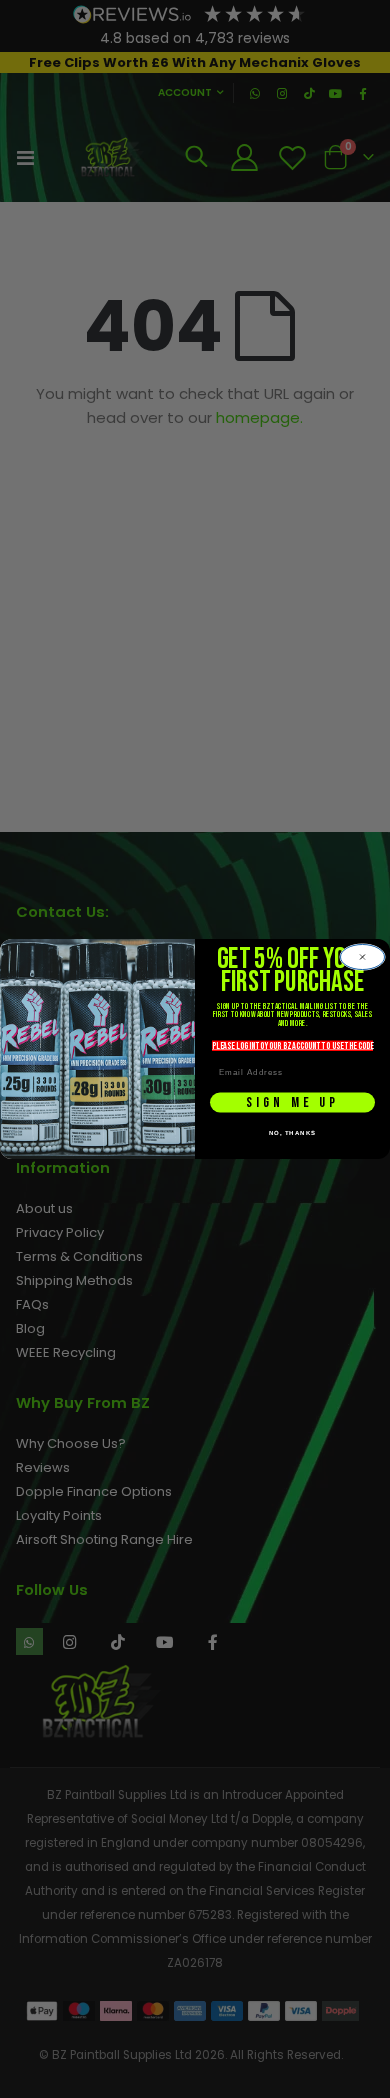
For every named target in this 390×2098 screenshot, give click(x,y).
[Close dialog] (362, 957)
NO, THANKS (293, 1132)
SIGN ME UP (293, 1103)
